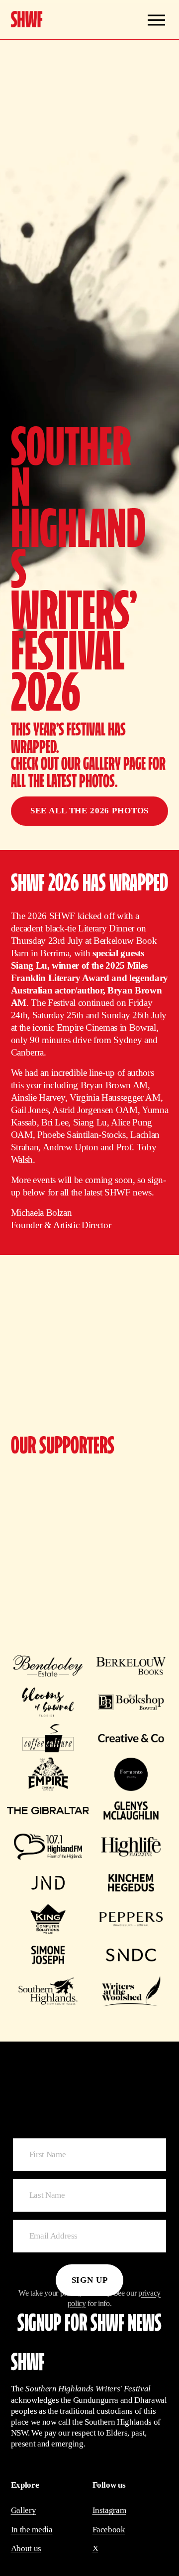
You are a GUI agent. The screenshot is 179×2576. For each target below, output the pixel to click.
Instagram (109, 2510)
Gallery (24, 2510)
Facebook (109, 2530)
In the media (32, 2530)
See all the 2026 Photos (90, 811)
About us (26, 2548)
